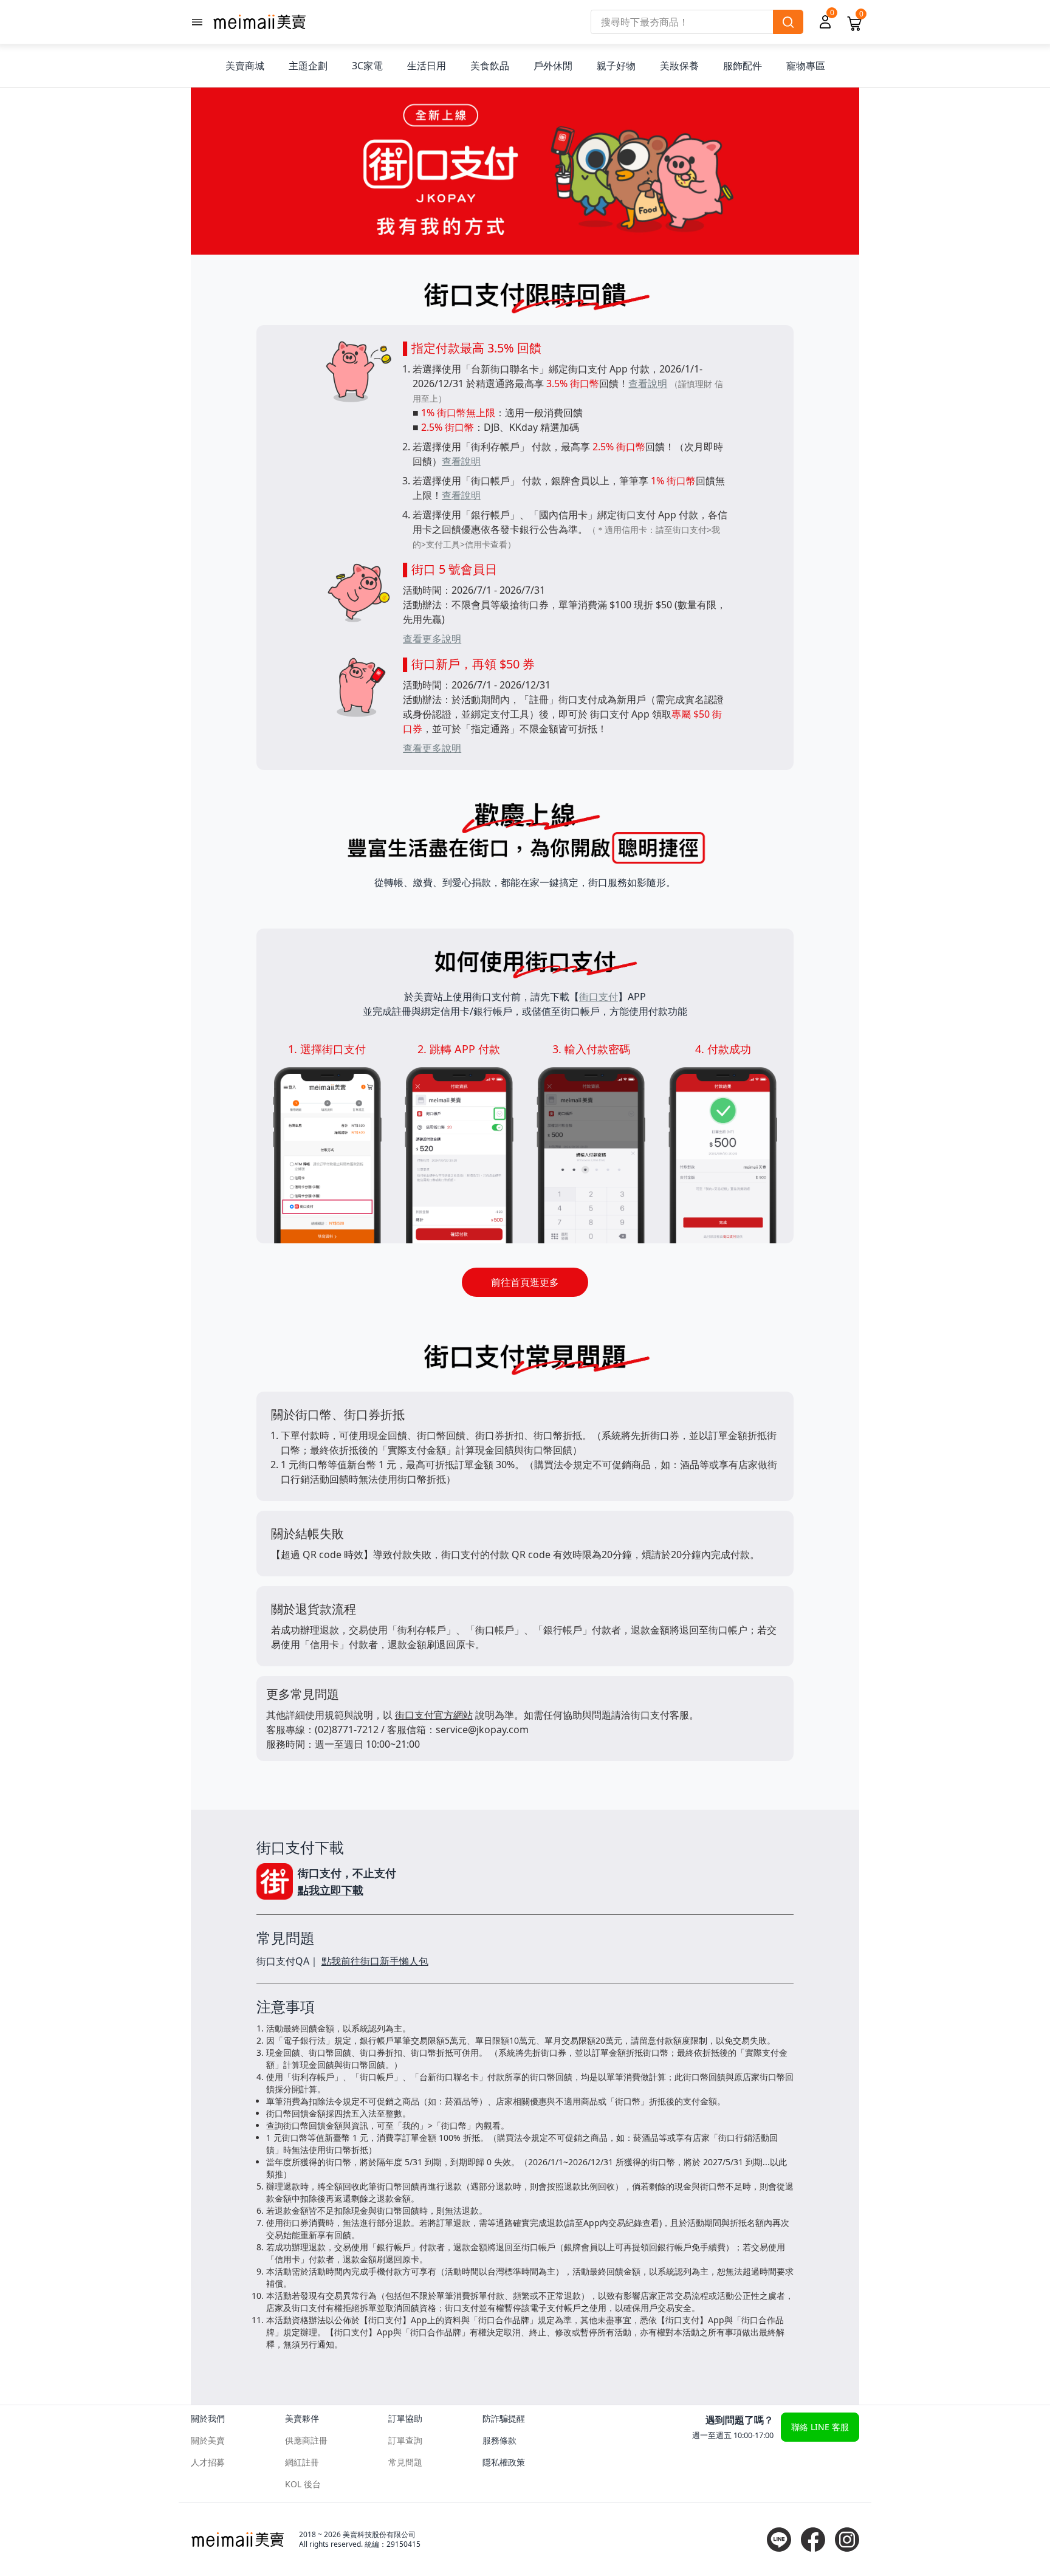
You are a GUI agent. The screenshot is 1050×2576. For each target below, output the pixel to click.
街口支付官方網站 (434, 1715)
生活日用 (427, 66)
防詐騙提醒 (504, 2418)
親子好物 (616, 66)
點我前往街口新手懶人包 (375, 1961)
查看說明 (648, 383)
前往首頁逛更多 (525, 1282)
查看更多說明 (432, 639)
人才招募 (208, 2462)
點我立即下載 (331, 1890)
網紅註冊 (302, 2462)
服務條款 (499, 2440)
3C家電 (367, 66)
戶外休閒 (553, 66)
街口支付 (599, 997)
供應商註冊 (306, 2440)
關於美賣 (208, 2440)
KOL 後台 (303, 2484)
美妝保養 (679, 66)
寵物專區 (806, 66)
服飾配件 (743, 66)
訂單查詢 (405, 2440)
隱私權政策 (504, 2462)
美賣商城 (245, 66)
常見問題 (405, 2462)
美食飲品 (490, 66)
